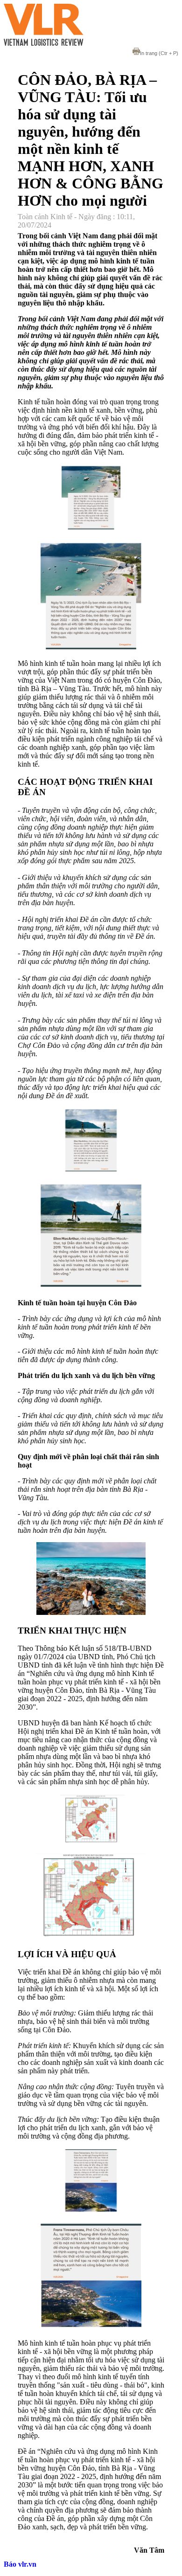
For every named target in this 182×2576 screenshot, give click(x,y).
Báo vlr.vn (20, 2564)
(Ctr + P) (159, 53)
